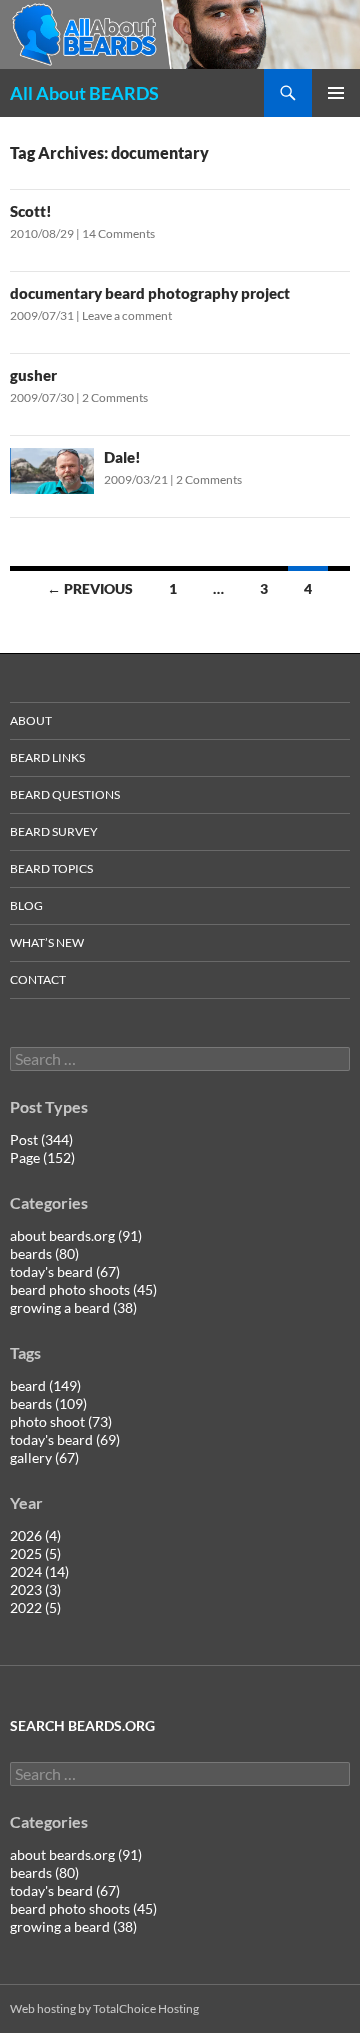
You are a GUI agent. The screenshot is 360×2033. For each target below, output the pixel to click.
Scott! (31, 211)
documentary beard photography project (150, 293)
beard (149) (45, 1385)
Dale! (122, 457)
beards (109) (48, 1403)
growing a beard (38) (73, 1307)
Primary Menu (336, 93)
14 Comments (118, 233)
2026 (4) (35, 1535)
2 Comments (115, 397)
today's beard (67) (65, 1271)
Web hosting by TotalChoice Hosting (104, 2008)
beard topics (51, 868)
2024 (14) (39, 1571)
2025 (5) (35, 1553)
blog (26, 905)
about (31, 720)
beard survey (54, 831)
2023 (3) (35, 1589)
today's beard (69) (65, 1439)
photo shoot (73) (61, 1421)
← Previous (90, 588)
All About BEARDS (84, 93)
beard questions (65, 794)
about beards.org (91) (76, 1235)
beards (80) (44, 1253)
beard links (47, 757)
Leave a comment (127, 315)
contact (38, 979)
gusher (33, 375)
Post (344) (41, 1139)
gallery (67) (44, 1457)
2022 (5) (35, 1607)
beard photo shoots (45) (83, 1289)
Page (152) (42, 1157)
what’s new (47, 942)
